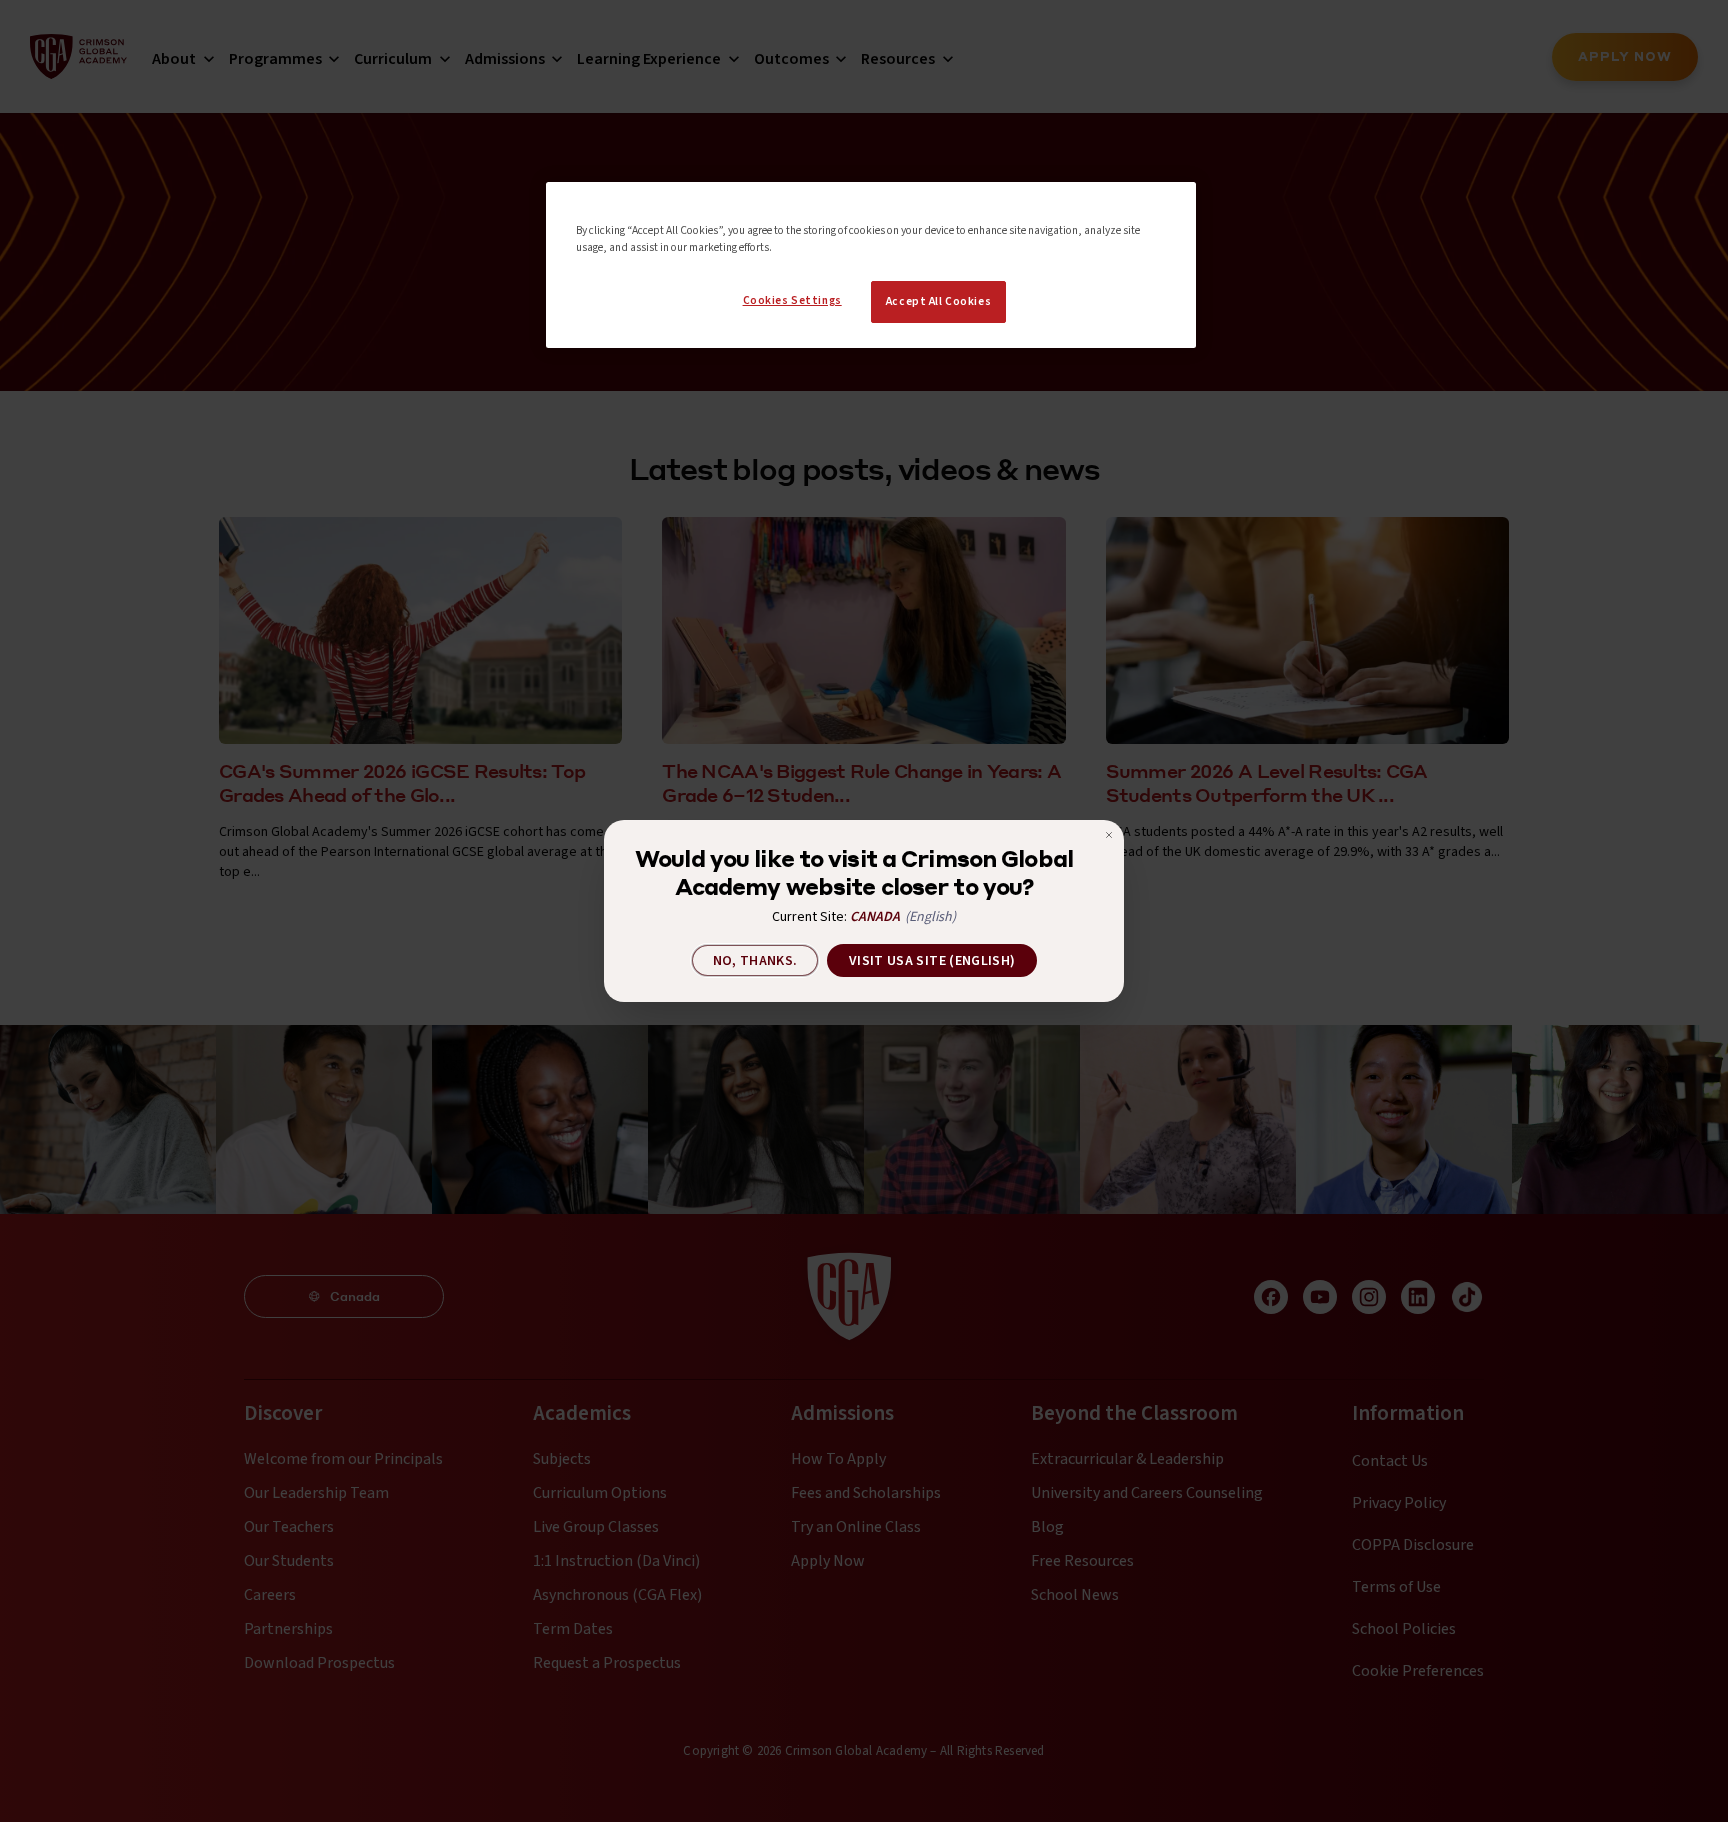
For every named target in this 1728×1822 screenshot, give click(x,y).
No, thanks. (755, 961)
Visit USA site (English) (932, 961)
